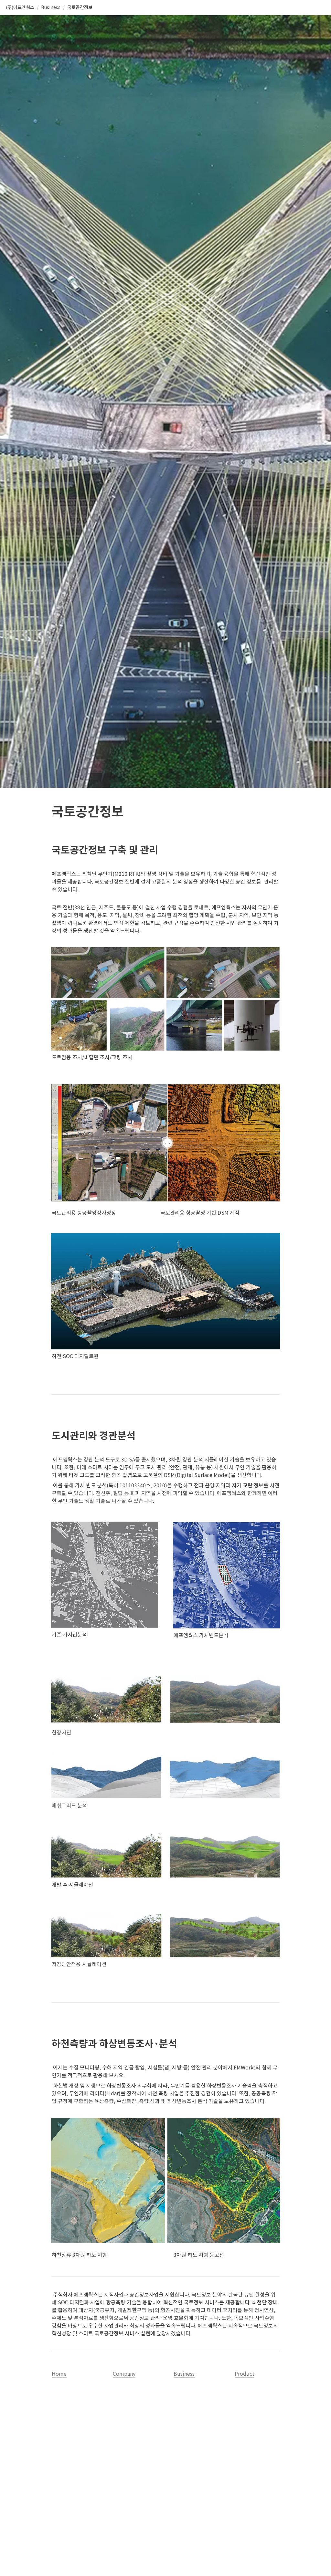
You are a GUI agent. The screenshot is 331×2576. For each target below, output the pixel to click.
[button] (20, 7)
